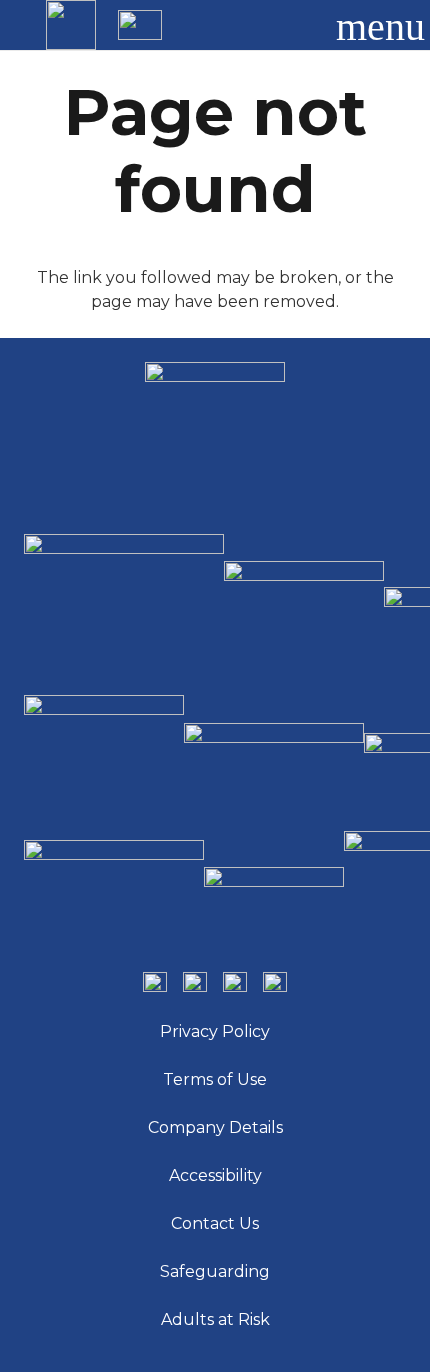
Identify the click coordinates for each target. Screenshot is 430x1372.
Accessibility (215, 1175)
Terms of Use (215, 1079)
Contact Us (215, 1223)
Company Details (215, 1127)
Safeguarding (215, 1271)
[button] (294, 25)
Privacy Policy (215, 1031)
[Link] (71, 25)
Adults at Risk (215, 1319)
